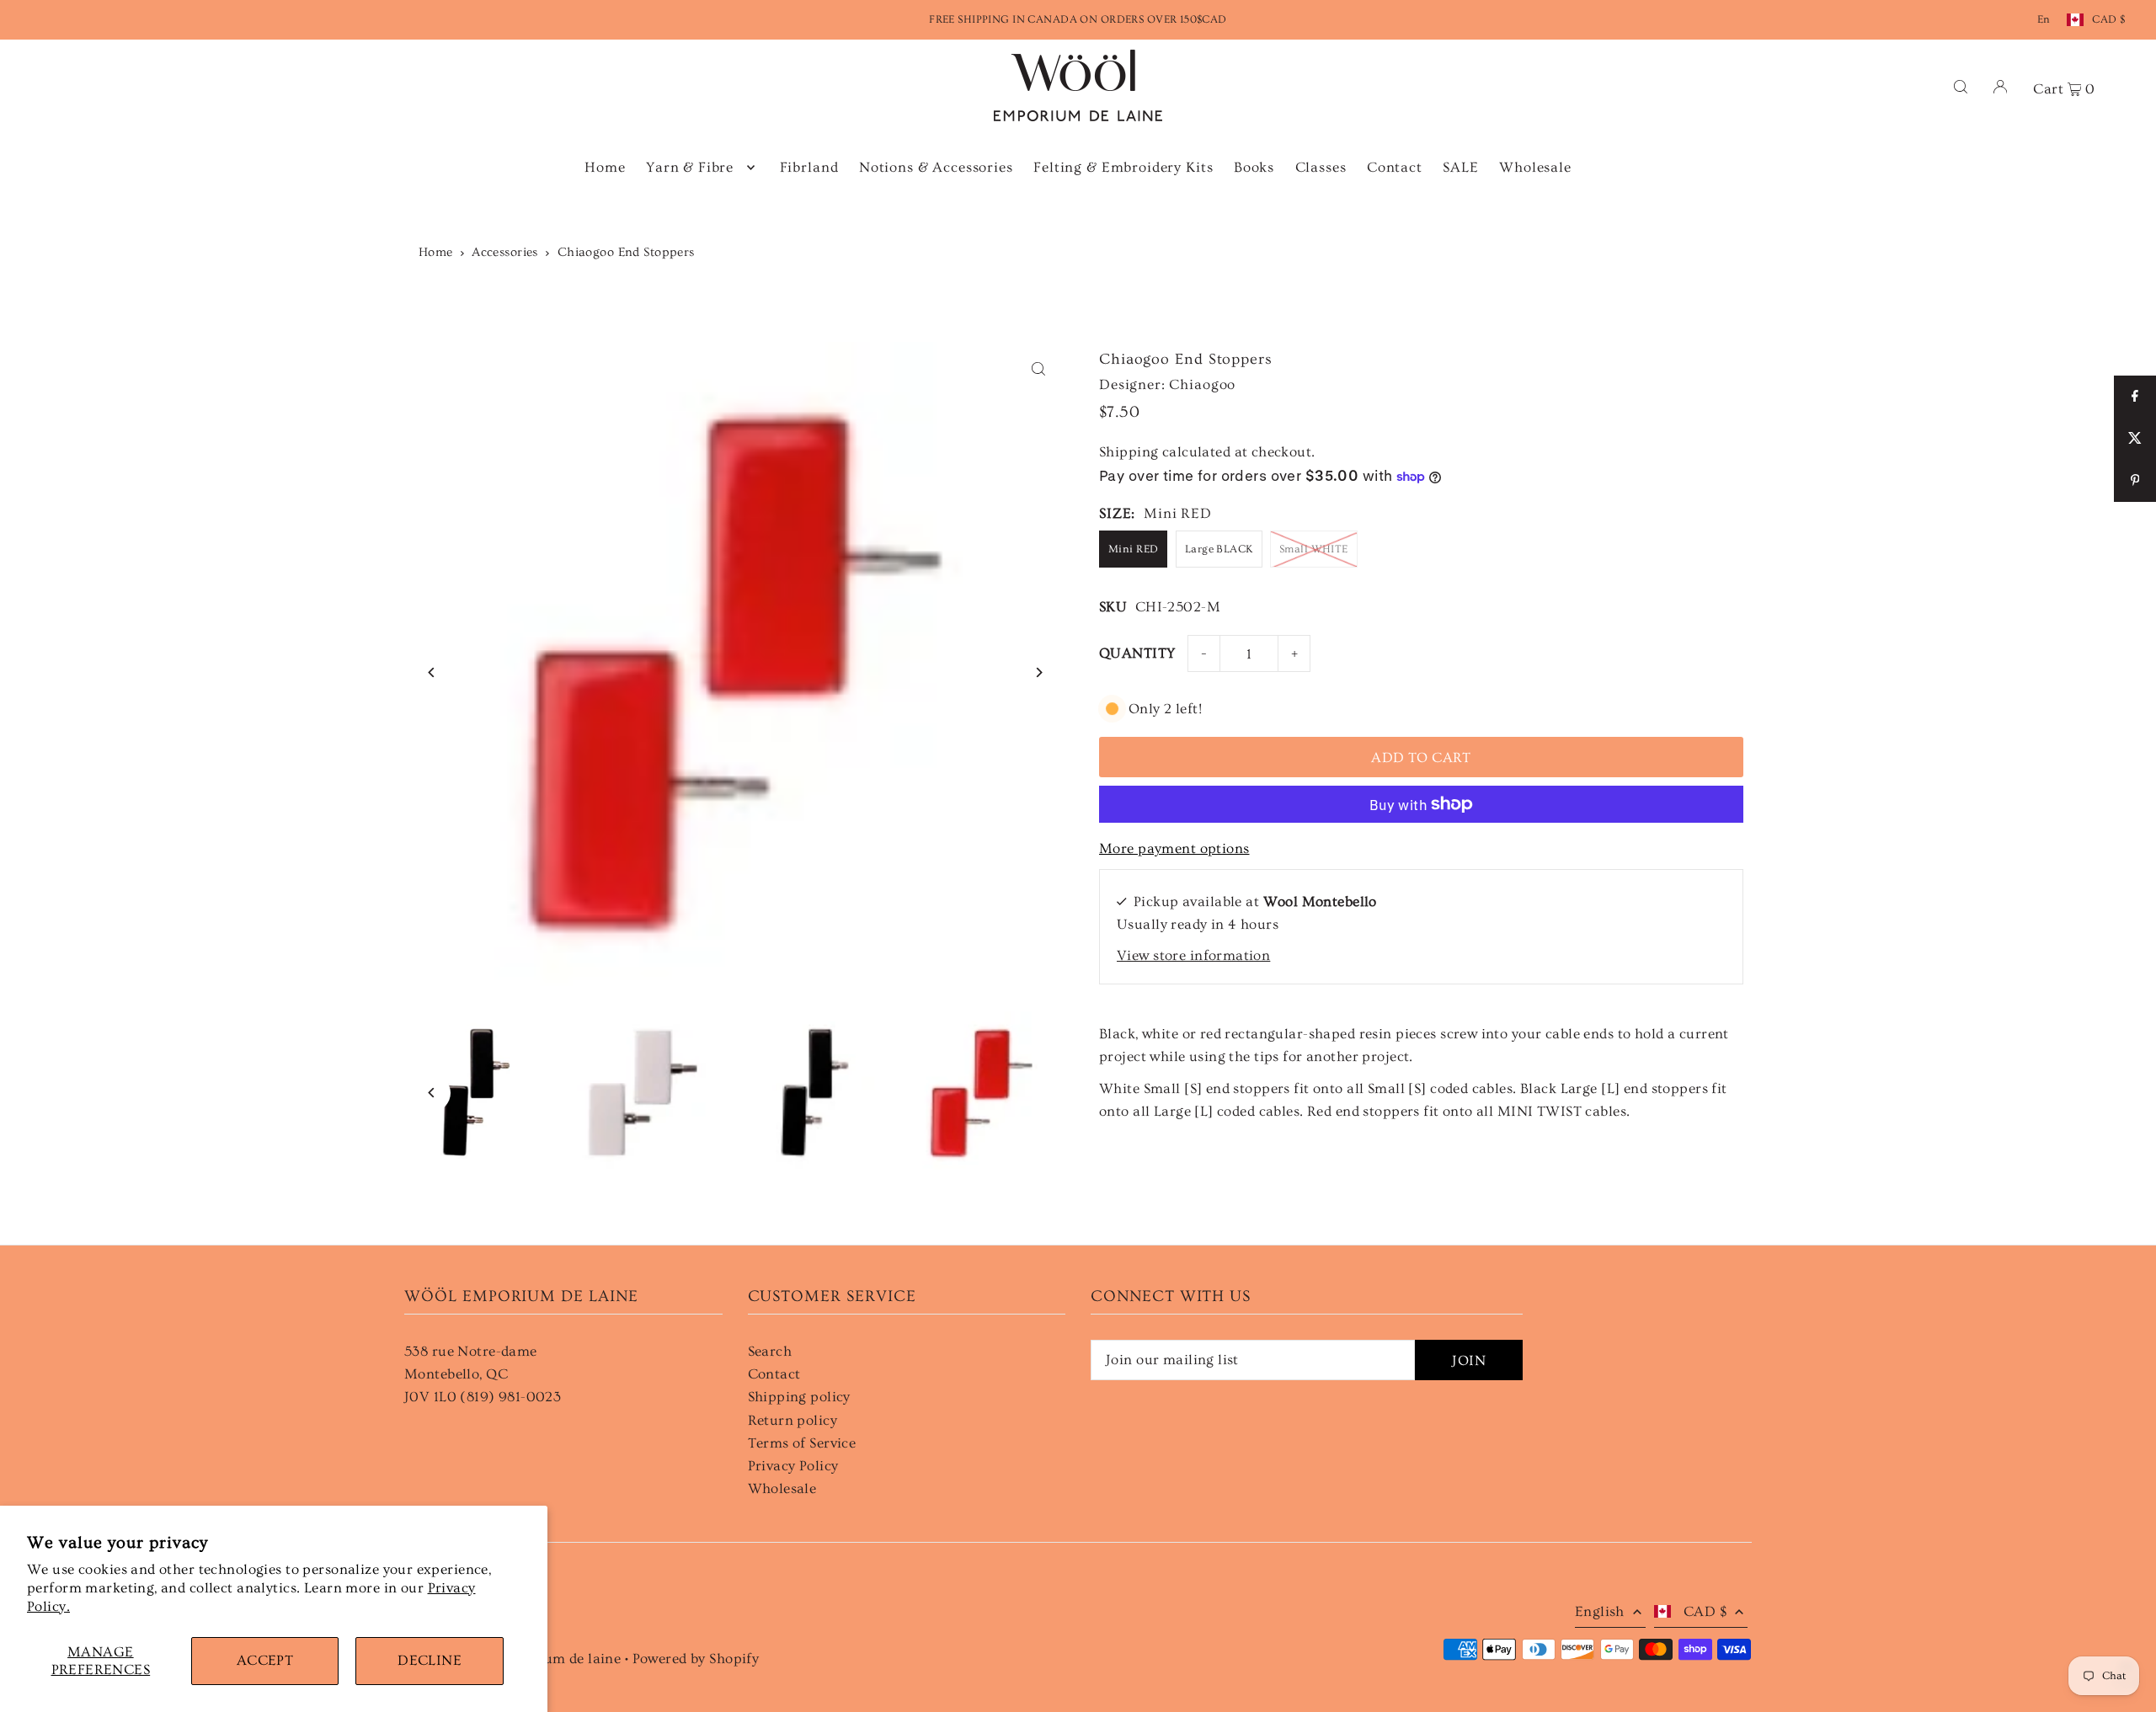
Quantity (1137, 653)
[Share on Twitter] (2135, 439)
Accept (265, 1660)
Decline (430, 1660)
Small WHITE (1314, 549)
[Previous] (432, 672)
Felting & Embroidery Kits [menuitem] (1123, 167)
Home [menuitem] (605, 167)
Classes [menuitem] (1321, 167)
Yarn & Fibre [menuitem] (690, 167)
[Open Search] (1961, 85)
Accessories (505, 252)
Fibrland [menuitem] (809, 167)
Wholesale (782, 1488)
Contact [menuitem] (1395, 167)
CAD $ (2108, 19)
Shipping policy (799, 1397)
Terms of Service (802, 1443)
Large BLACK (1219, 549)
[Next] (1038, 672)
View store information (1193, 955)
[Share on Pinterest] (2135, 481)
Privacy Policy (793, 1466)
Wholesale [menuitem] (1535, 167)
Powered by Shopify (696, 1659)
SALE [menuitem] (1460, 167)
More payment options (1174, 848)
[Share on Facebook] (2135, 397)
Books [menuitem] (1254, 167)
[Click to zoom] (1038, 369)
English (1600, 1611)
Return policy (793, 1420)
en (2044, 19)
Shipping (1129, 452)
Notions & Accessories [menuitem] (936, 167)
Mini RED (1133, 549)
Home (436, 252)
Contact (774, 1374)
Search (770, 1351)
